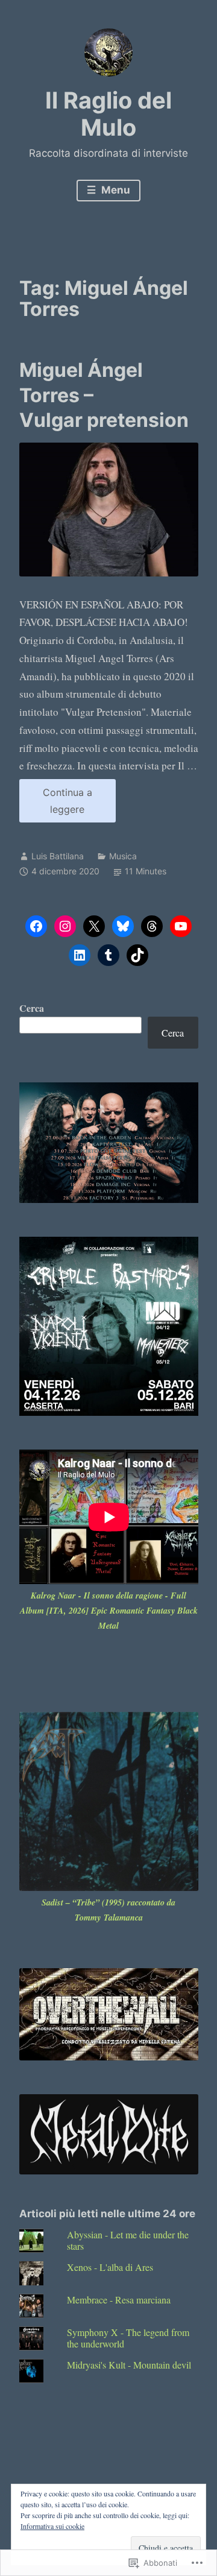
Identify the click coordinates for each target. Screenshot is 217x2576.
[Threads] (152, 926)
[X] (94, 926)
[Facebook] (36, 926)
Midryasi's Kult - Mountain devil (129, 2365)
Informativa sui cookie (52, 2526)
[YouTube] (181, 926)
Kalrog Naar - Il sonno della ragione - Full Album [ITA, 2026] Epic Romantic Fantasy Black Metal (109, 1611)
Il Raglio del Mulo (108, 114)
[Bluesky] (123, 926)
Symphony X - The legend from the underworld (128, 2338)
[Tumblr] (108, 955)
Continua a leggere (56, 804)
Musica (123, 856)
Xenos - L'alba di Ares (110, 2267)
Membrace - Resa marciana (119, 2300)
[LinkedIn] (80, 955)
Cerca (32, 1008)
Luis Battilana (58, 856)
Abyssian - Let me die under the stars (128, 2240)
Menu (115, 190)
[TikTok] (137, 955)
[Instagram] (65, 926)
